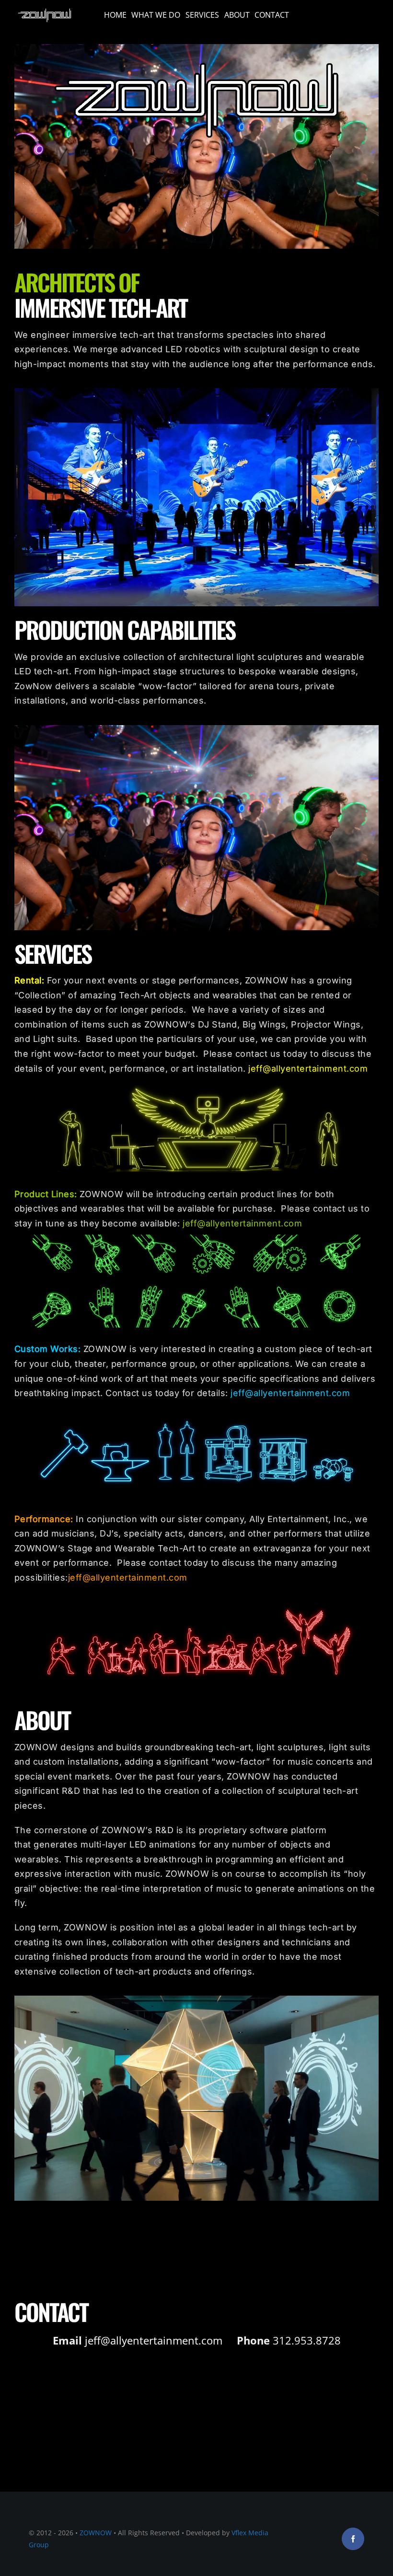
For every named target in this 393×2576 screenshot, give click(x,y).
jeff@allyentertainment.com (308, 1069)
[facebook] (353, 2539)
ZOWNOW (96, 2533)
